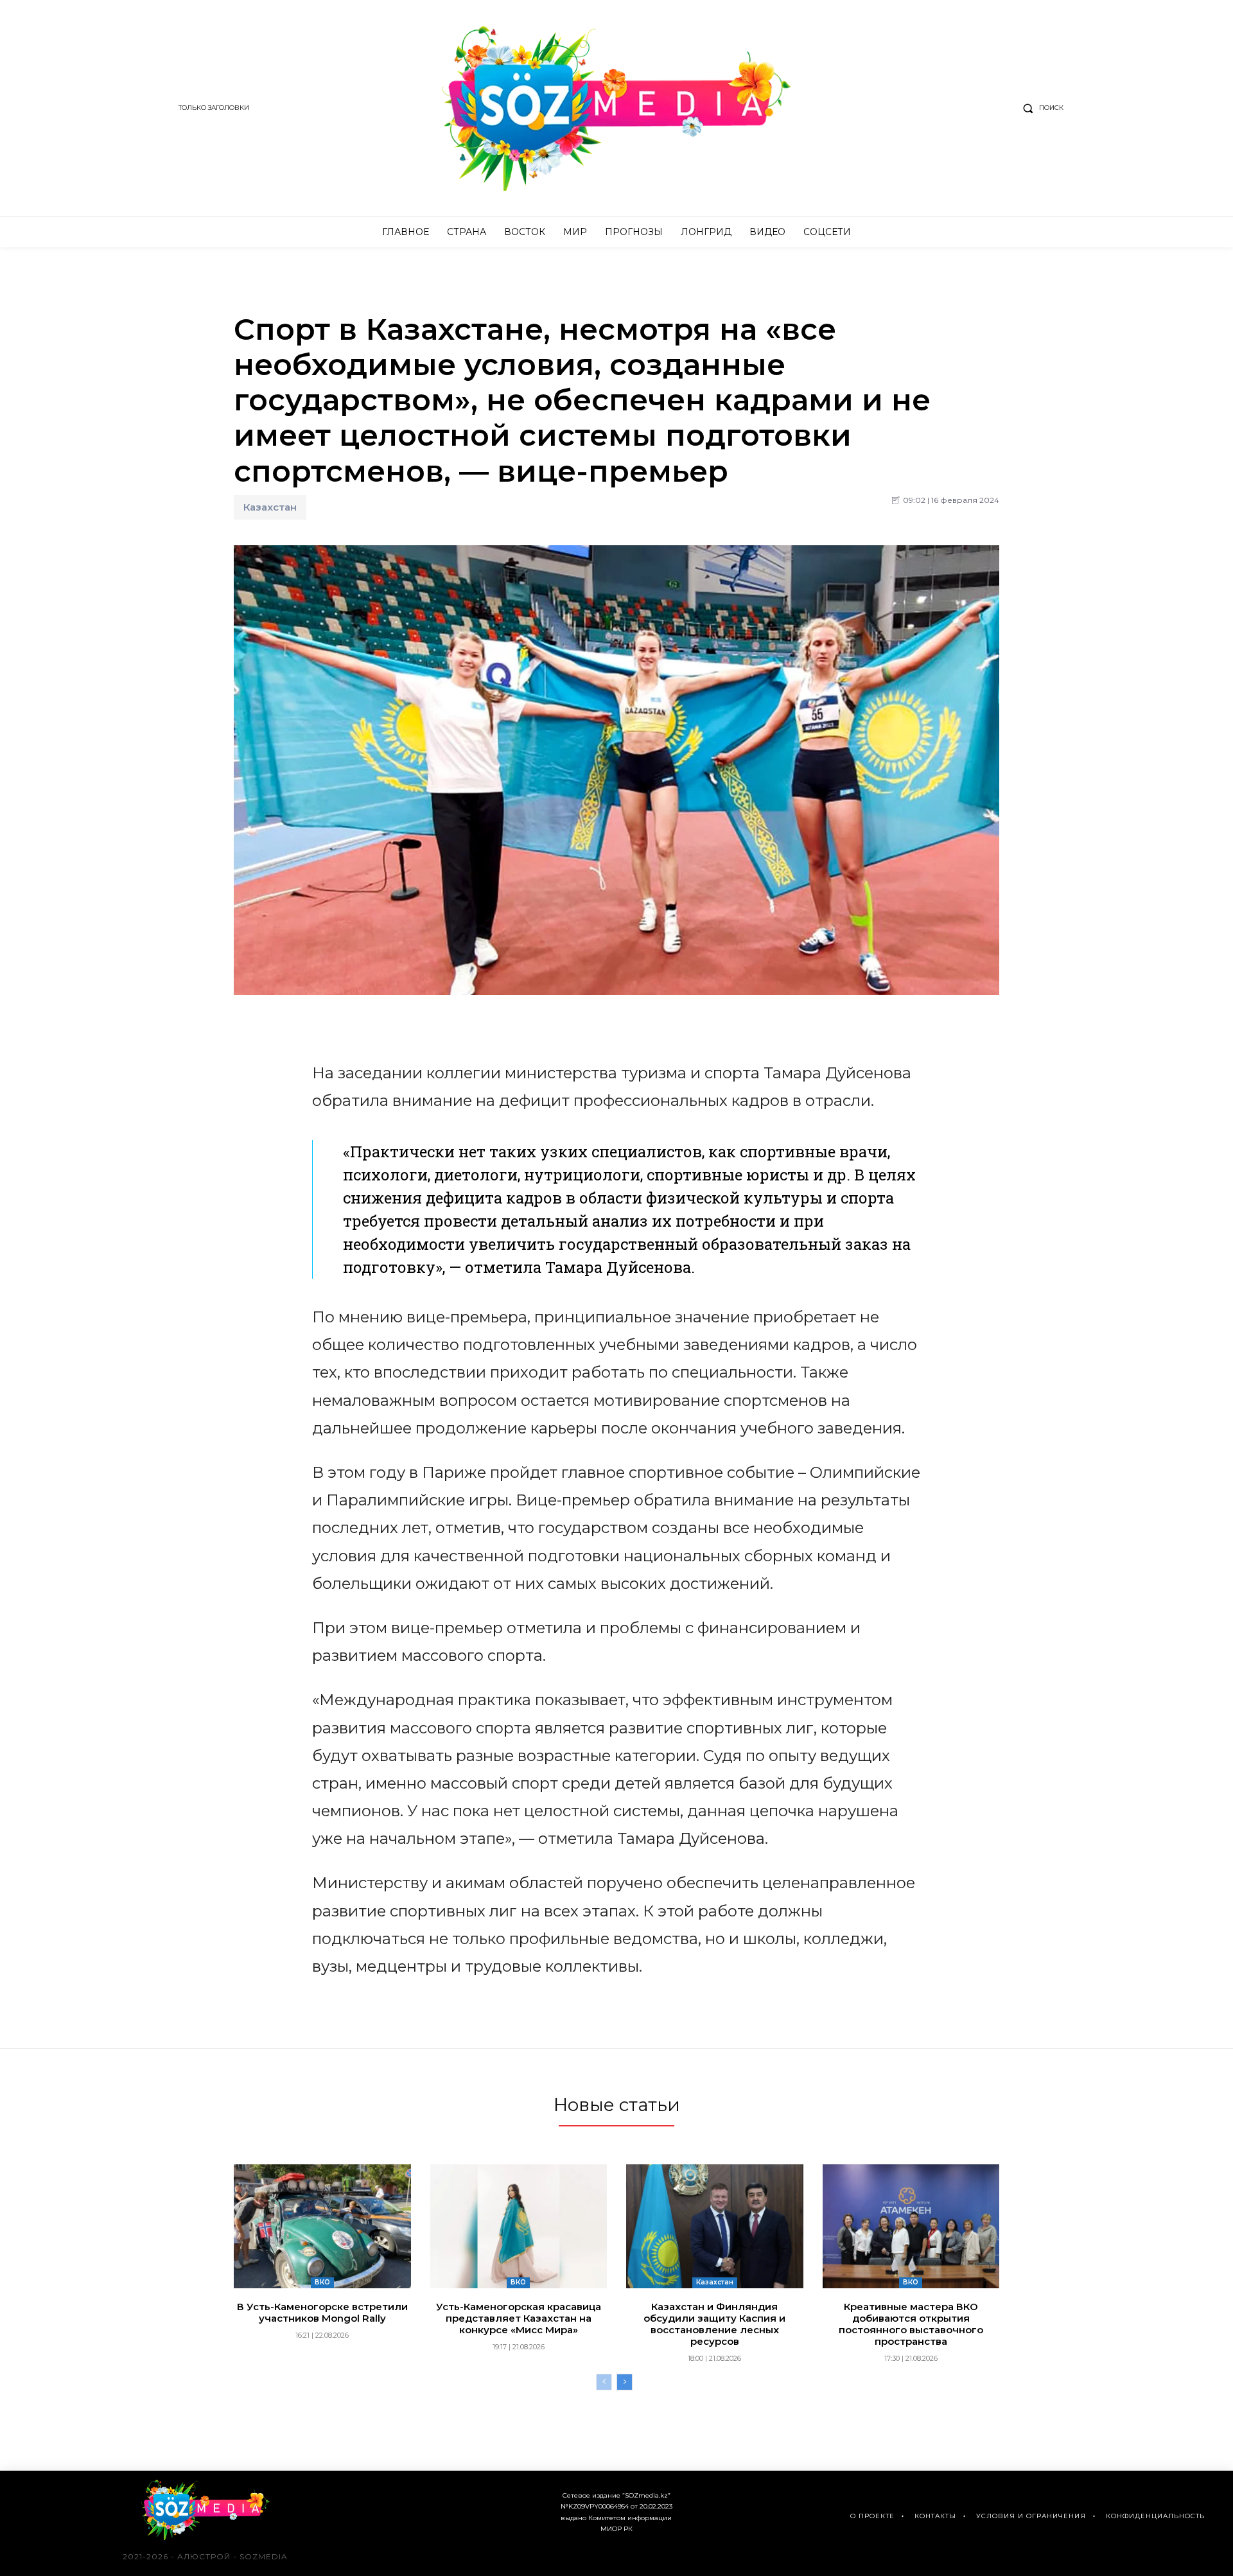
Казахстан (270, 507)
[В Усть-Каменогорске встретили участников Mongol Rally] (322, 2226)
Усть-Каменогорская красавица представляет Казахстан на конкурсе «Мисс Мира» (519, 2318)
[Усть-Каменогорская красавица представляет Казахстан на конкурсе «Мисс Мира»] (519, 2226)
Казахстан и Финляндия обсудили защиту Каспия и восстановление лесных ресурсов (714, 2324)
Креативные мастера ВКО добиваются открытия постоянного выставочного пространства (911, 2324)
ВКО (322, 2282)
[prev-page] (604, 2382)
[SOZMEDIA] (617, 108)
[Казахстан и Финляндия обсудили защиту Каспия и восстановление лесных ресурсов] (715, 2226)
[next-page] (625, 2382)
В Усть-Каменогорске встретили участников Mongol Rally (322, 2312)
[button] (1040, 108)
